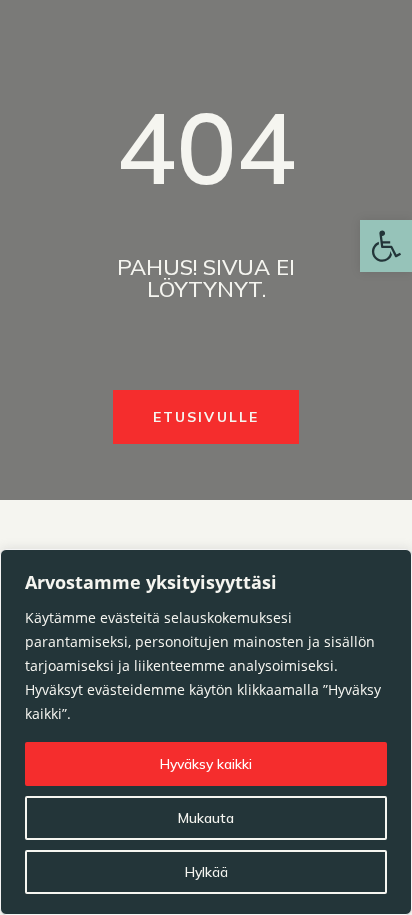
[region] (206, 732)
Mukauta (206, 818)
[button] (386, 246)
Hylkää (206, 872)
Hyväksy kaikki (206, 764)
